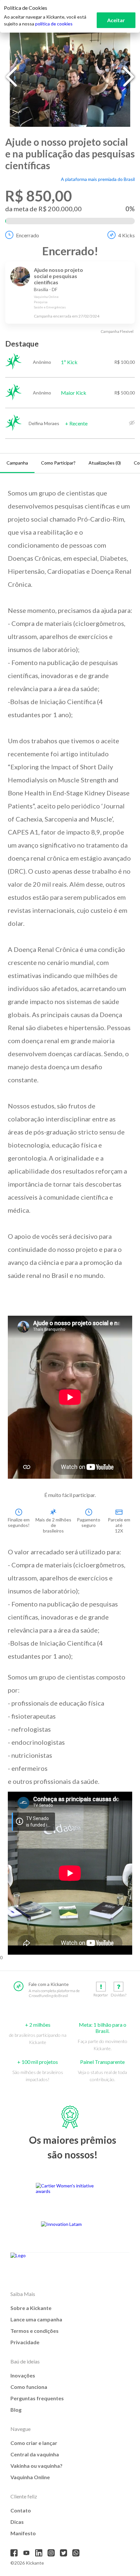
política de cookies (54, 24)
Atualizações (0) (105, 463)
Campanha (17, 463)
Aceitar (116, 20)
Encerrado (28, 235)
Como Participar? (58, 463)
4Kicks (126, 235)
